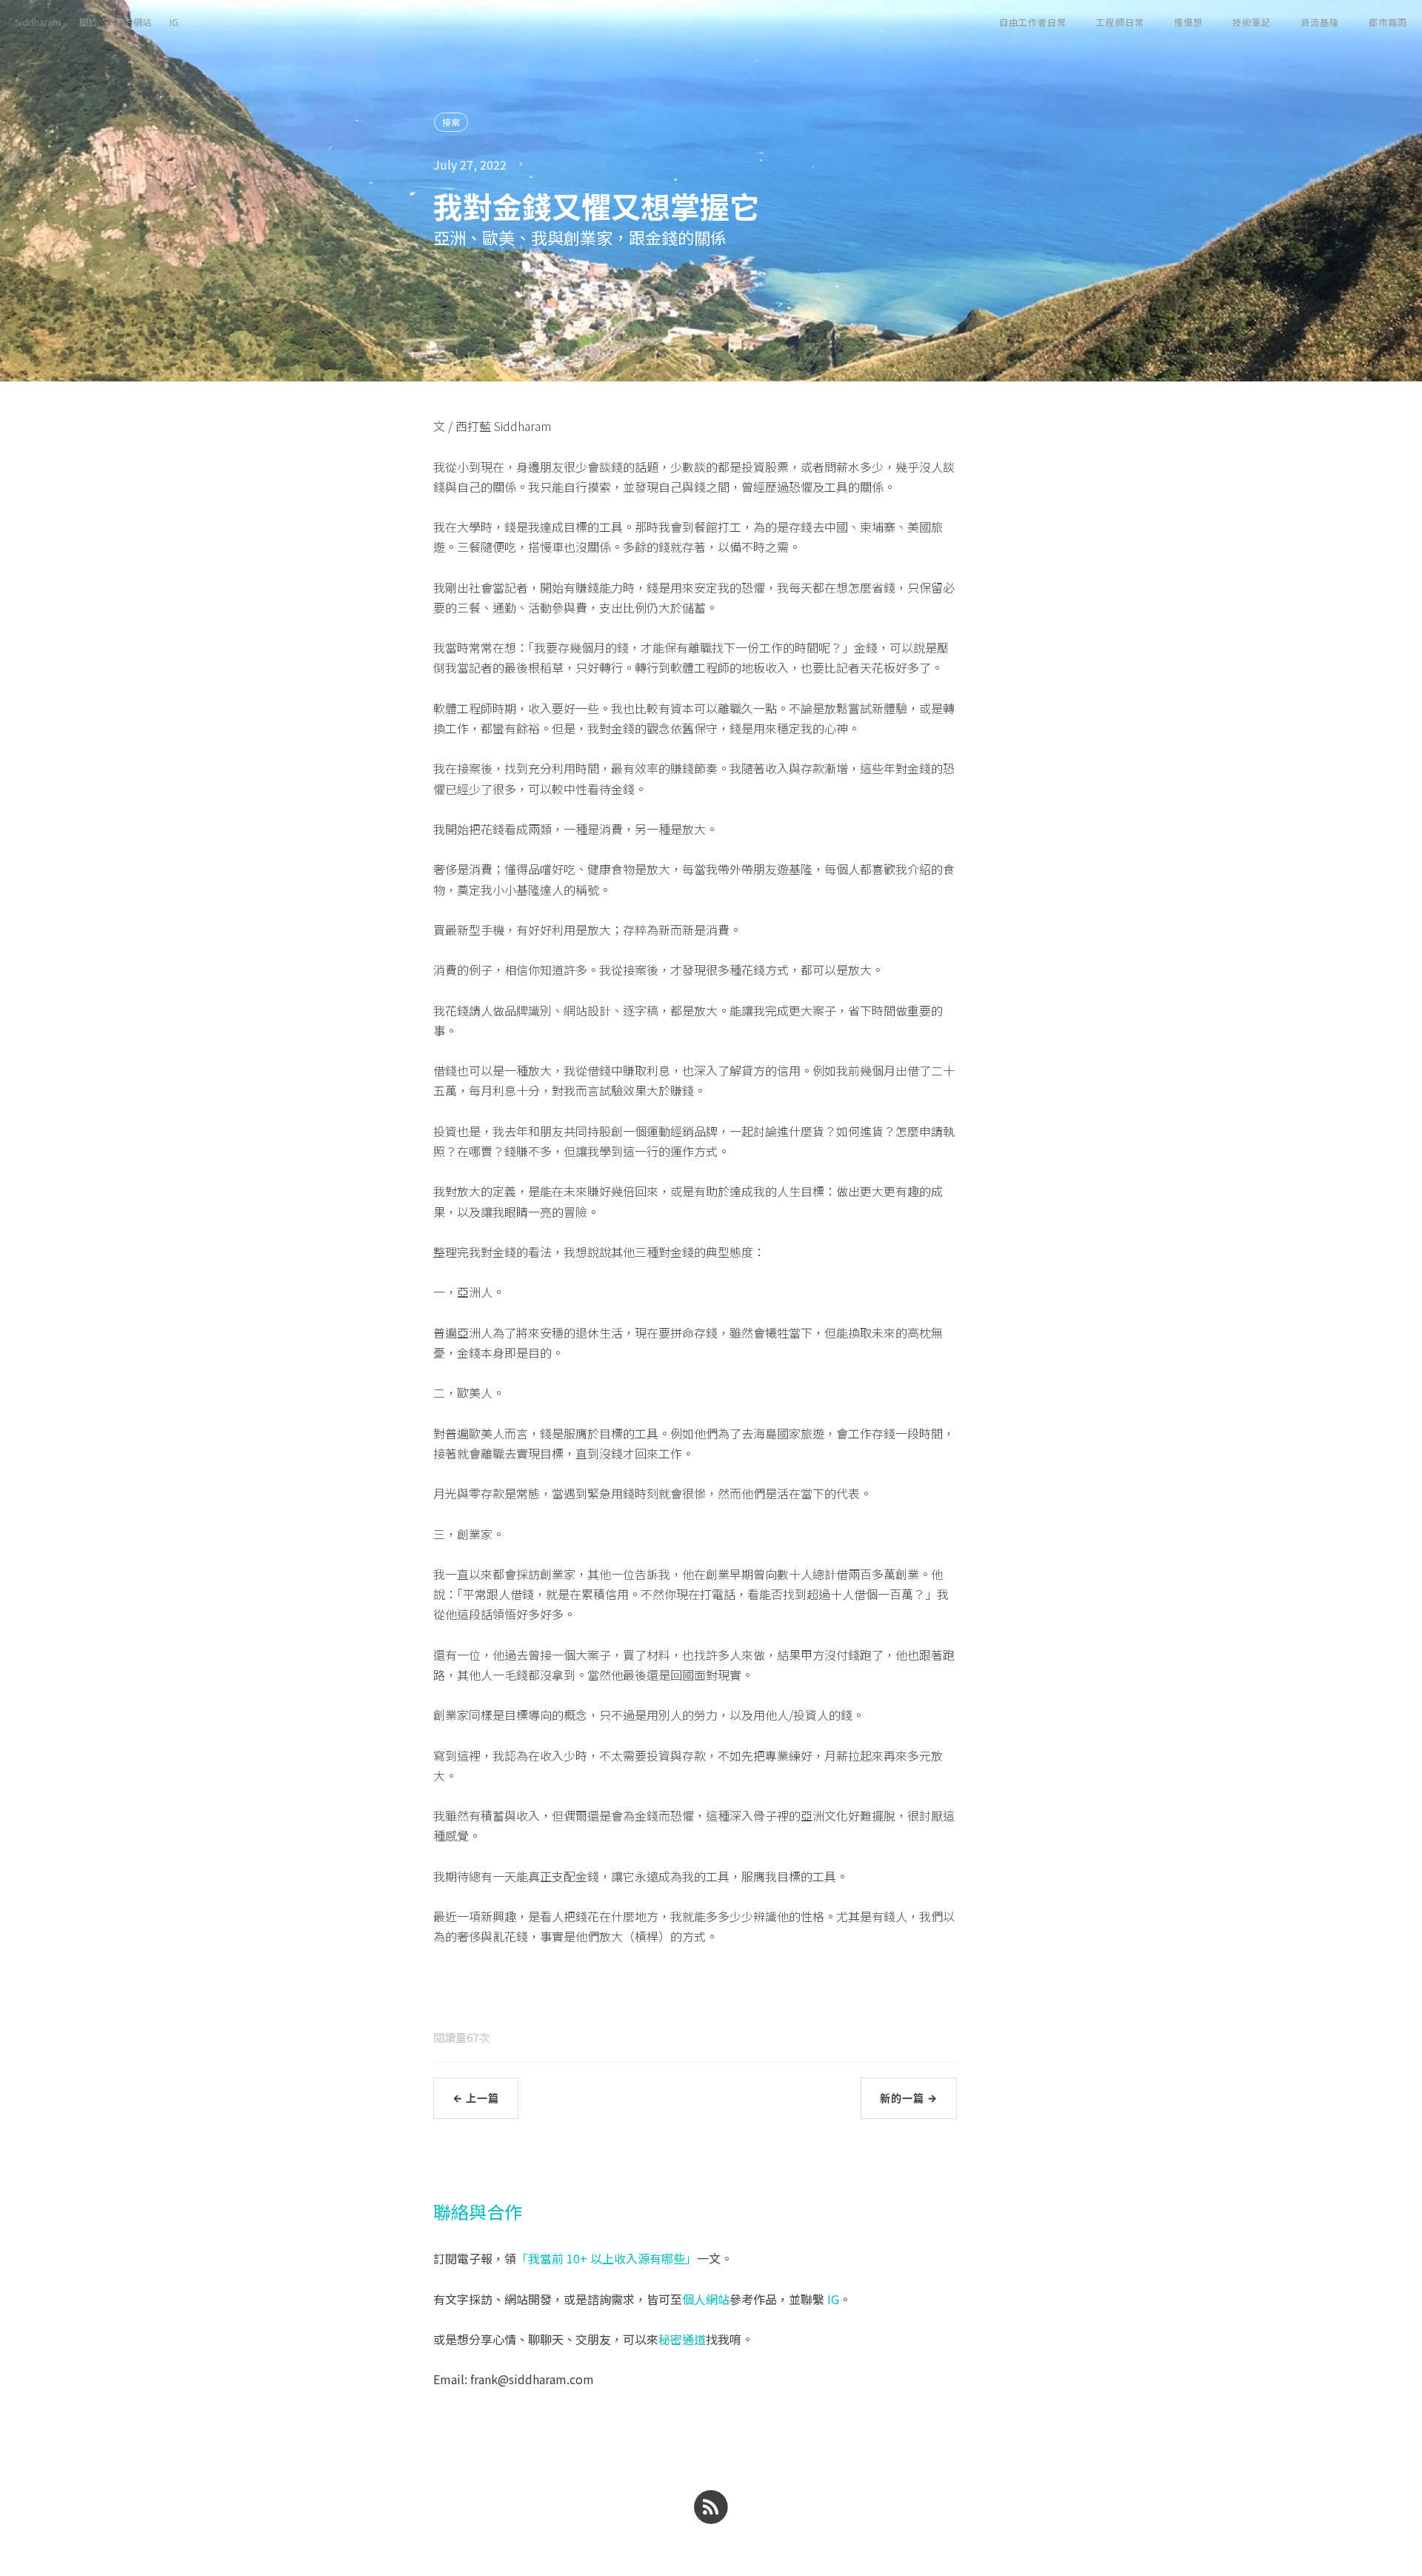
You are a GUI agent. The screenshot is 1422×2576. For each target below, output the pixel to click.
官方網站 (133, 22)
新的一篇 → (909, 2098)
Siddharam (38, 22)
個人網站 (706, 2299)
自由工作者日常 (1033, 22)
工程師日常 (1120, 22)
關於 (88, 22)
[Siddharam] (711, 2505)
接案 (451, 122)
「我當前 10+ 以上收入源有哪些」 (607, 2258)
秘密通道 (682, 2339)
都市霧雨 (1388, 22)
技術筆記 (1252, 22)
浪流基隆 (1320, 22)
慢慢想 (1188, 22)
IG (174, 22)
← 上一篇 (476, 2098)
